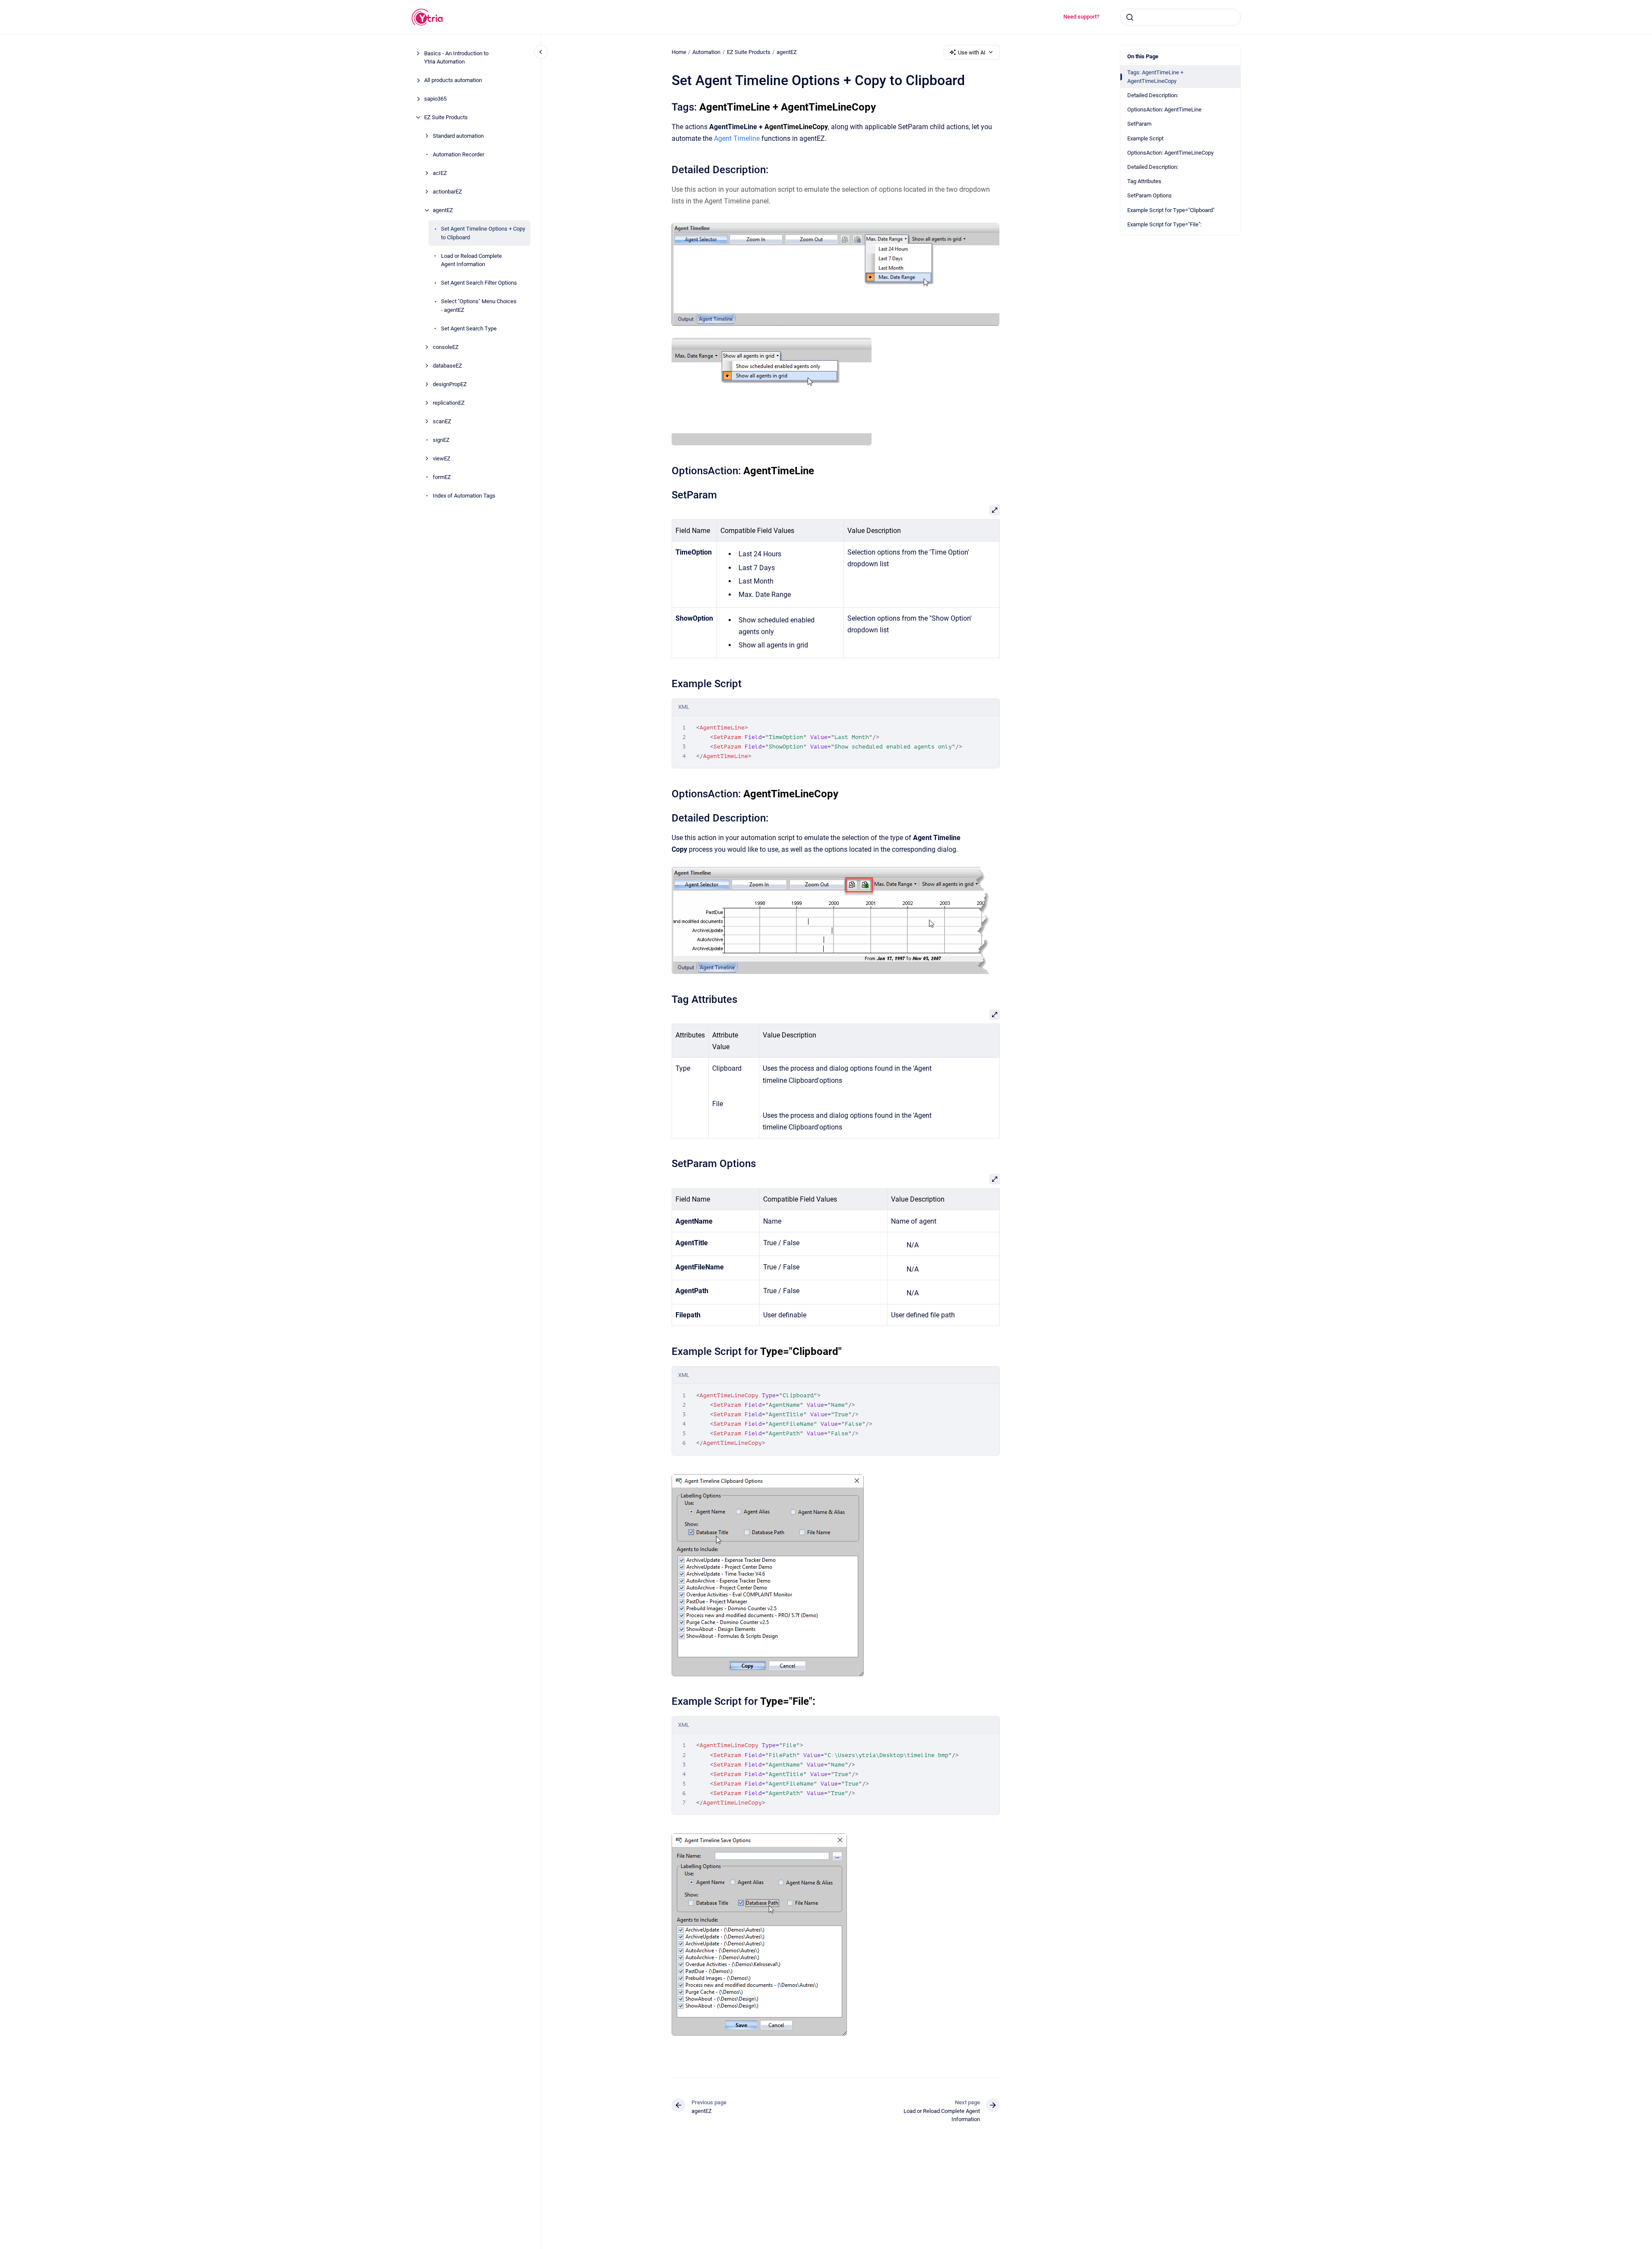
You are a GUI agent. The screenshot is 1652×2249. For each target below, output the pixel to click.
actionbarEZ (447, 192)
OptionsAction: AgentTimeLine (1164, 109)
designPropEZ (450, 384)
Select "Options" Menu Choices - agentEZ (479, 306)
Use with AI (972, 52)
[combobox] (1180, 17)
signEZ (441, 440)
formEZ (442, 477)
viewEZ (442, 458)
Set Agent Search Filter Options (479, 283)
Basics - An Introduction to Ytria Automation (456, 58)
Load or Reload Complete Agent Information (471, 260)
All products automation (453, 80)
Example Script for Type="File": (1164, 224)
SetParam (1139, 124)
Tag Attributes (1144, 181)
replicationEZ (449, 403)
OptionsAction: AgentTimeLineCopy (1170, 153)
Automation (706, 52)
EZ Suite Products (446, 117)
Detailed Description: (1153, 95)
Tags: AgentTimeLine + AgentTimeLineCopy (1155, 77)
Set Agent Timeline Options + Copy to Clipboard (483, 233)
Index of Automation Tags (464, 496)
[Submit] (1130, 17)
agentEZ (443, 210)
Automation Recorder (458, 154)
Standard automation (458, 136)
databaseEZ (447, 366)
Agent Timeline (737, 138)
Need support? (1081, 17)
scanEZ (442, 421)
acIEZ (440, 173)
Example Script (1145, 138)
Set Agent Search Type (469, 328)
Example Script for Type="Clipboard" (1171, 210)
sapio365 (435, 99)
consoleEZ (446, 347)
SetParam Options (1149, 195)
